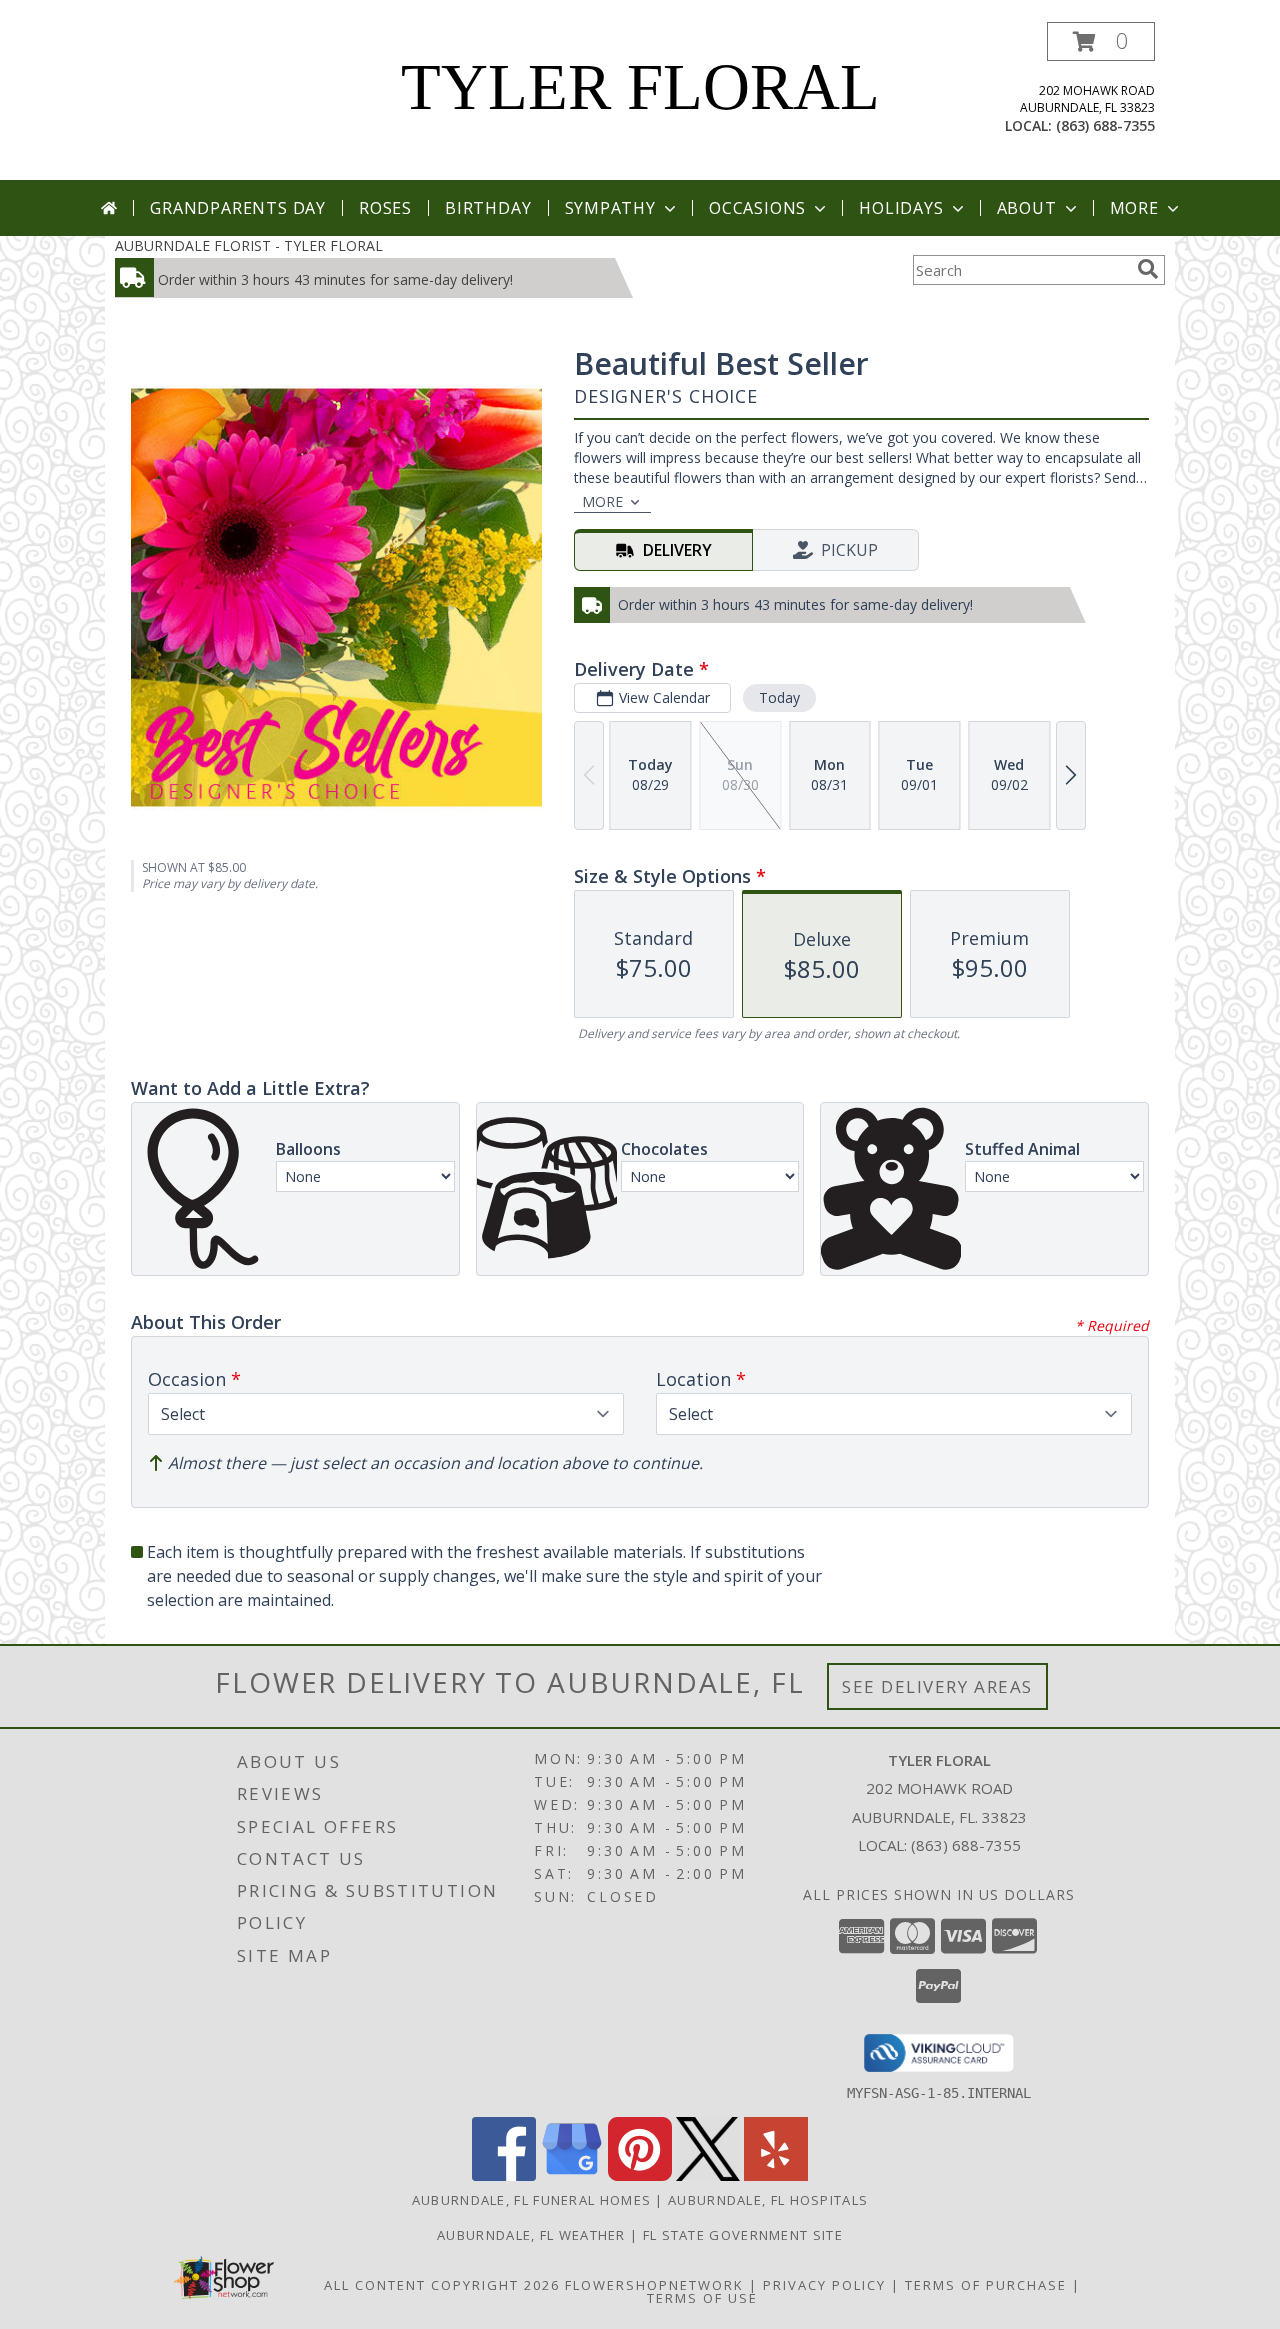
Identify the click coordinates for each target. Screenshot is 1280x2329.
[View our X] (708, 2175)
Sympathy (610, 208)
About (1027, 208)
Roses (385, 208)
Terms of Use (702, 2298)
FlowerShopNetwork (654, 2285)
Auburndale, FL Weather (531, 2235)
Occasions (757, 208)
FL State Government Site (743, 2235)
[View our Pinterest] (640, 2175)
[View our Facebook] (504, 2175)
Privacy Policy (824, 2285)
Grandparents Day (238, 208)
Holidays (901, 208)
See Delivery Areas (937, 1686)
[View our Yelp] (776, 2175)
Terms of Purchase (986, 2285)
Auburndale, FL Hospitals (768, 2200)
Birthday (488, 208)
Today (779, 697)
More (1134, 208)
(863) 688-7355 (1105, 125)
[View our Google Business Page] (572, 2175)
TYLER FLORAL (640, 87)
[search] (1148, 269)
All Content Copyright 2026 (442, 2285)
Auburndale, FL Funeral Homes (531, 2200)
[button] (1101, 41)
